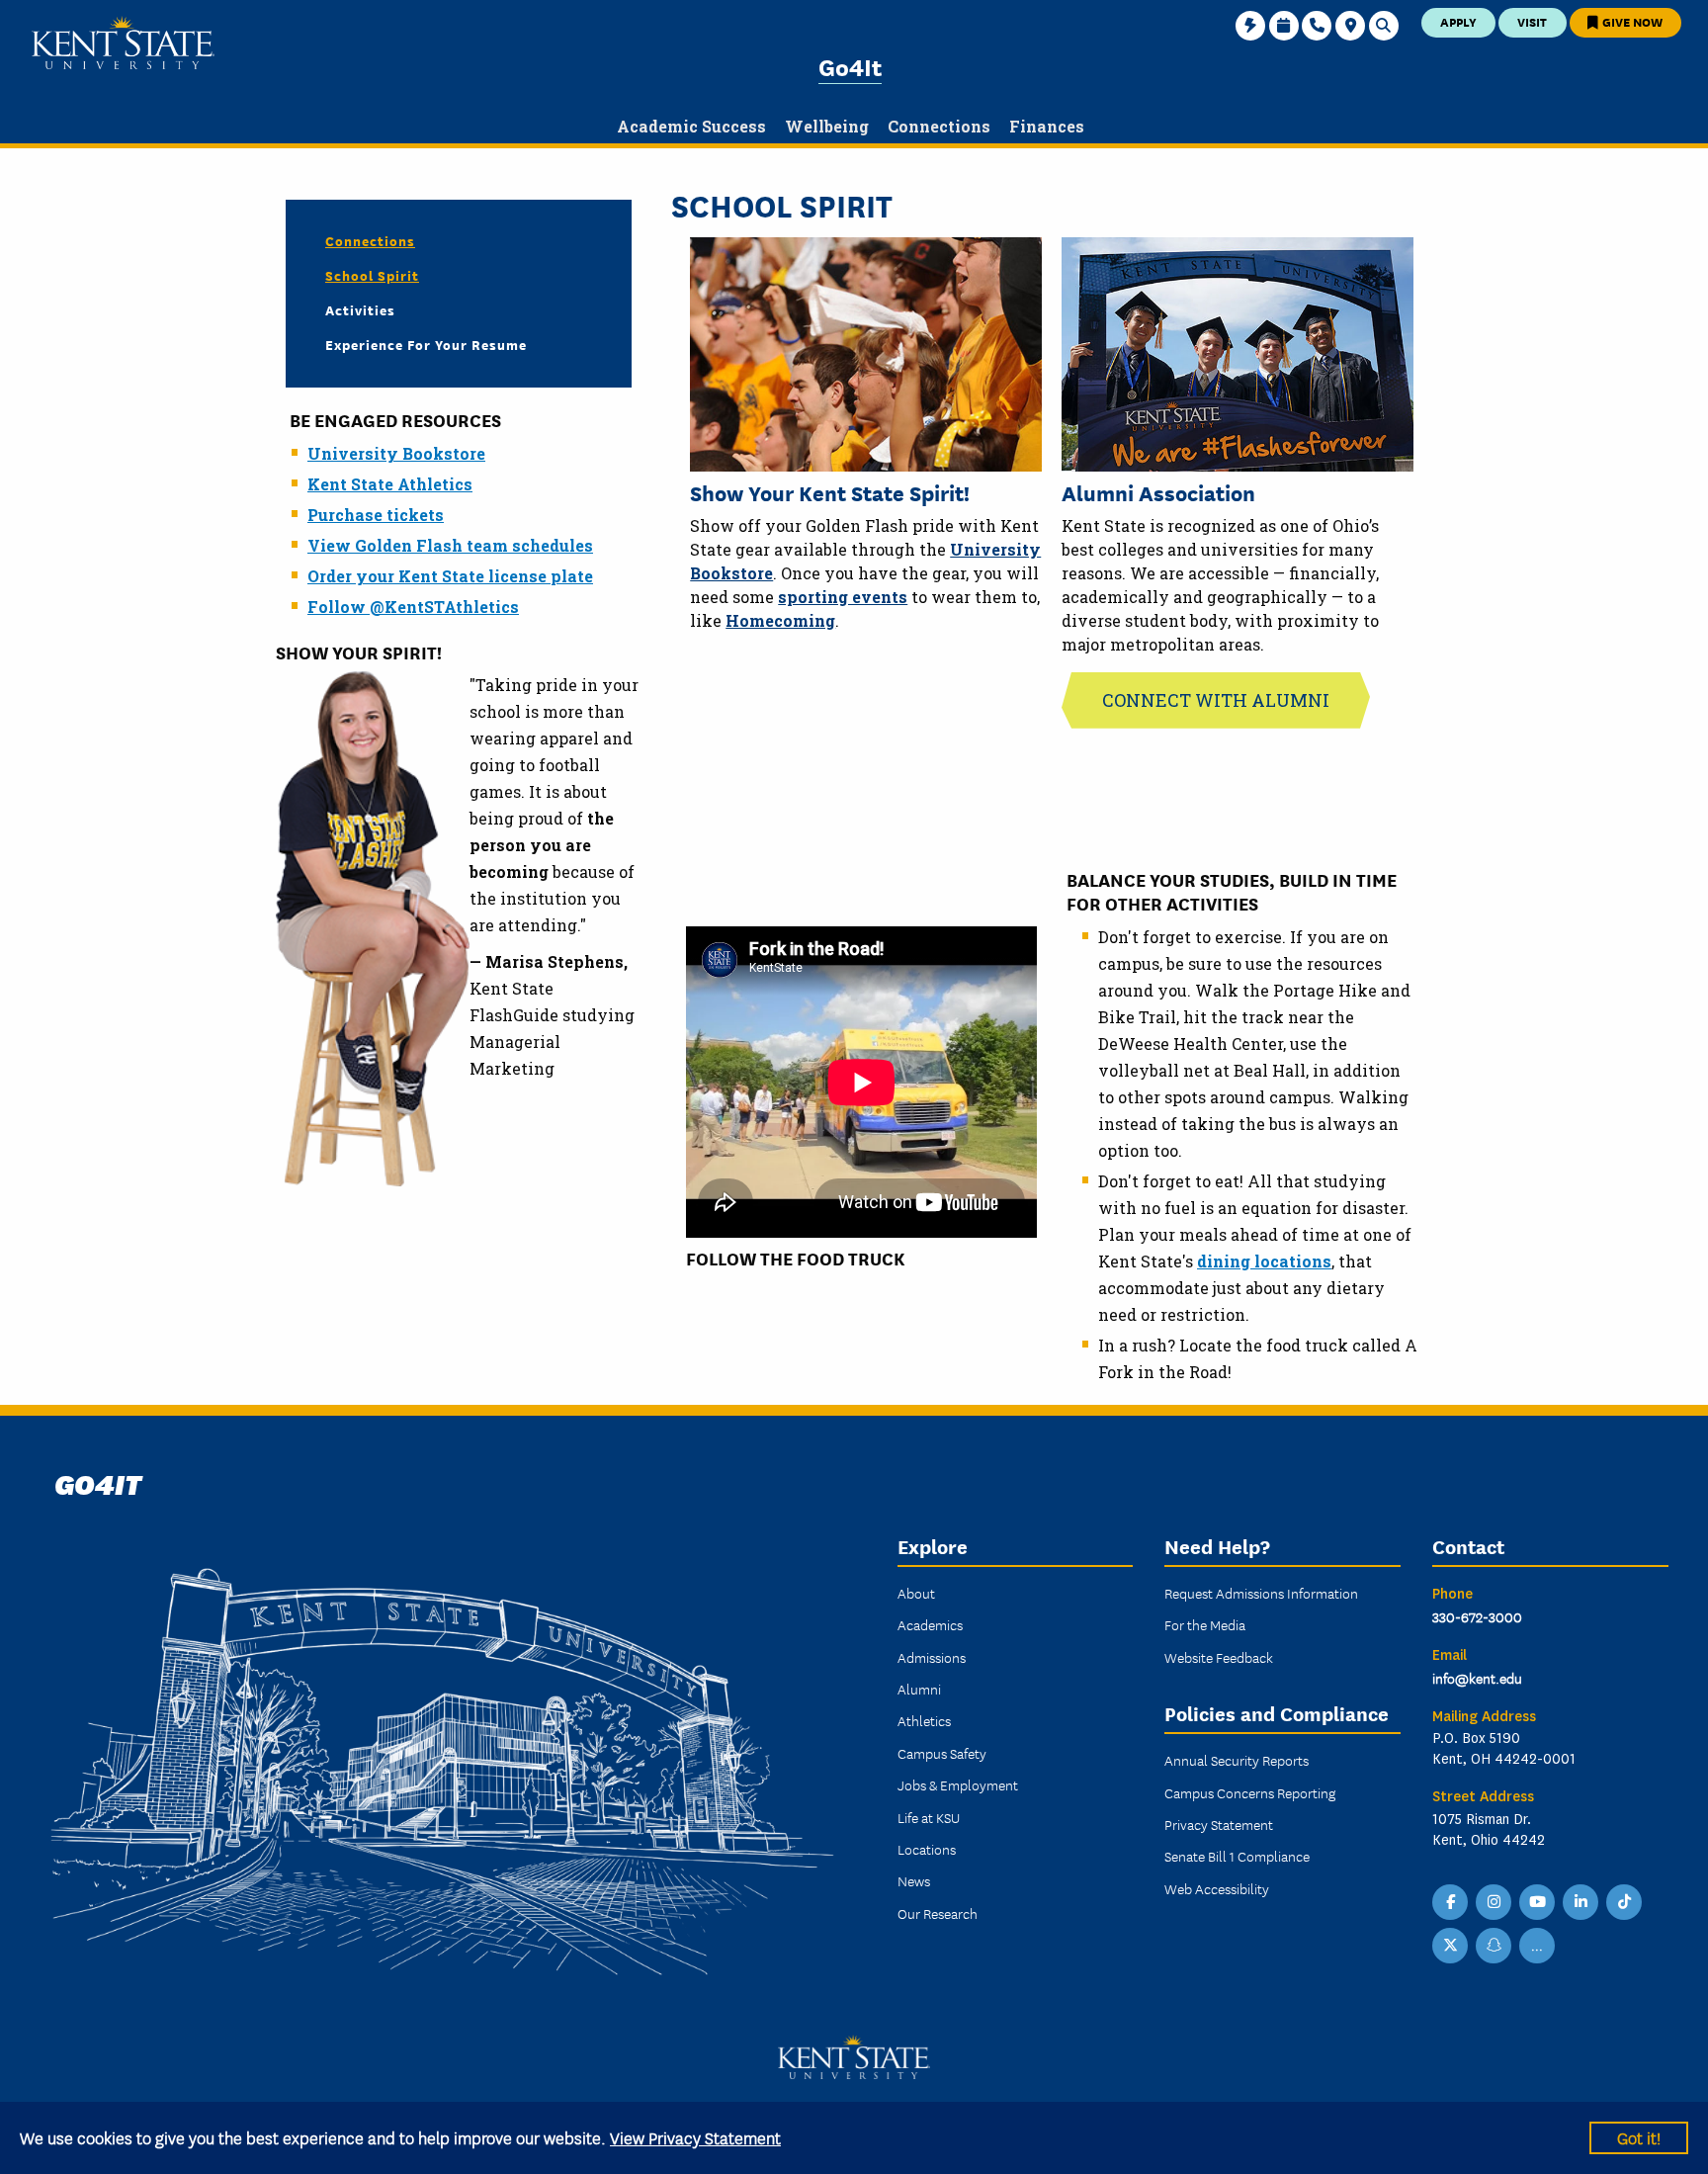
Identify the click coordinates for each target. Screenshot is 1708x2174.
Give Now (1631, 21)
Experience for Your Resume (426, 344)
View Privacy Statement (695, 2137)
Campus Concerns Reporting (1250, 1792)
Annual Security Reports (1237, 1760)
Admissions (932, 1657)
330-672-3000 (1477, 1616)
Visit (1532, 21)
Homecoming (780, 620)
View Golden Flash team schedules (450, 545)
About (916, 1593)
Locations (927, 1849)
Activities (360, 309)
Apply (1458, 21)
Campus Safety (942, 1753)
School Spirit (372, 275)
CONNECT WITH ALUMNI (1216, 700)
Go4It (850, 66)
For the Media (1205, 1624)
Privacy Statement (1219, 1824)
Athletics (924, 1720)
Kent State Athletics (390, 484)
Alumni (919, 1689)
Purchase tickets (376, 515)
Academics (930, 1624)
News (914, 1880)
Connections (370, 240)
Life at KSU (929, 1817)
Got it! (1639, 2137)
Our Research (938, 1913)
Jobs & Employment (958, 1784)
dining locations (1264, 1261)
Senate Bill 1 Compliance (1237, 1856)
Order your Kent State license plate (450, 576)
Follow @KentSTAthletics (413, 607)
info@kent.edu (1477, 1678)
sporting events (843, 597)
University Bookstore (396, 453)
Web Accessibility (1217, 1888)
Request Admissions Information (1261, 1593)
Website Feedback (1219, 1657)
